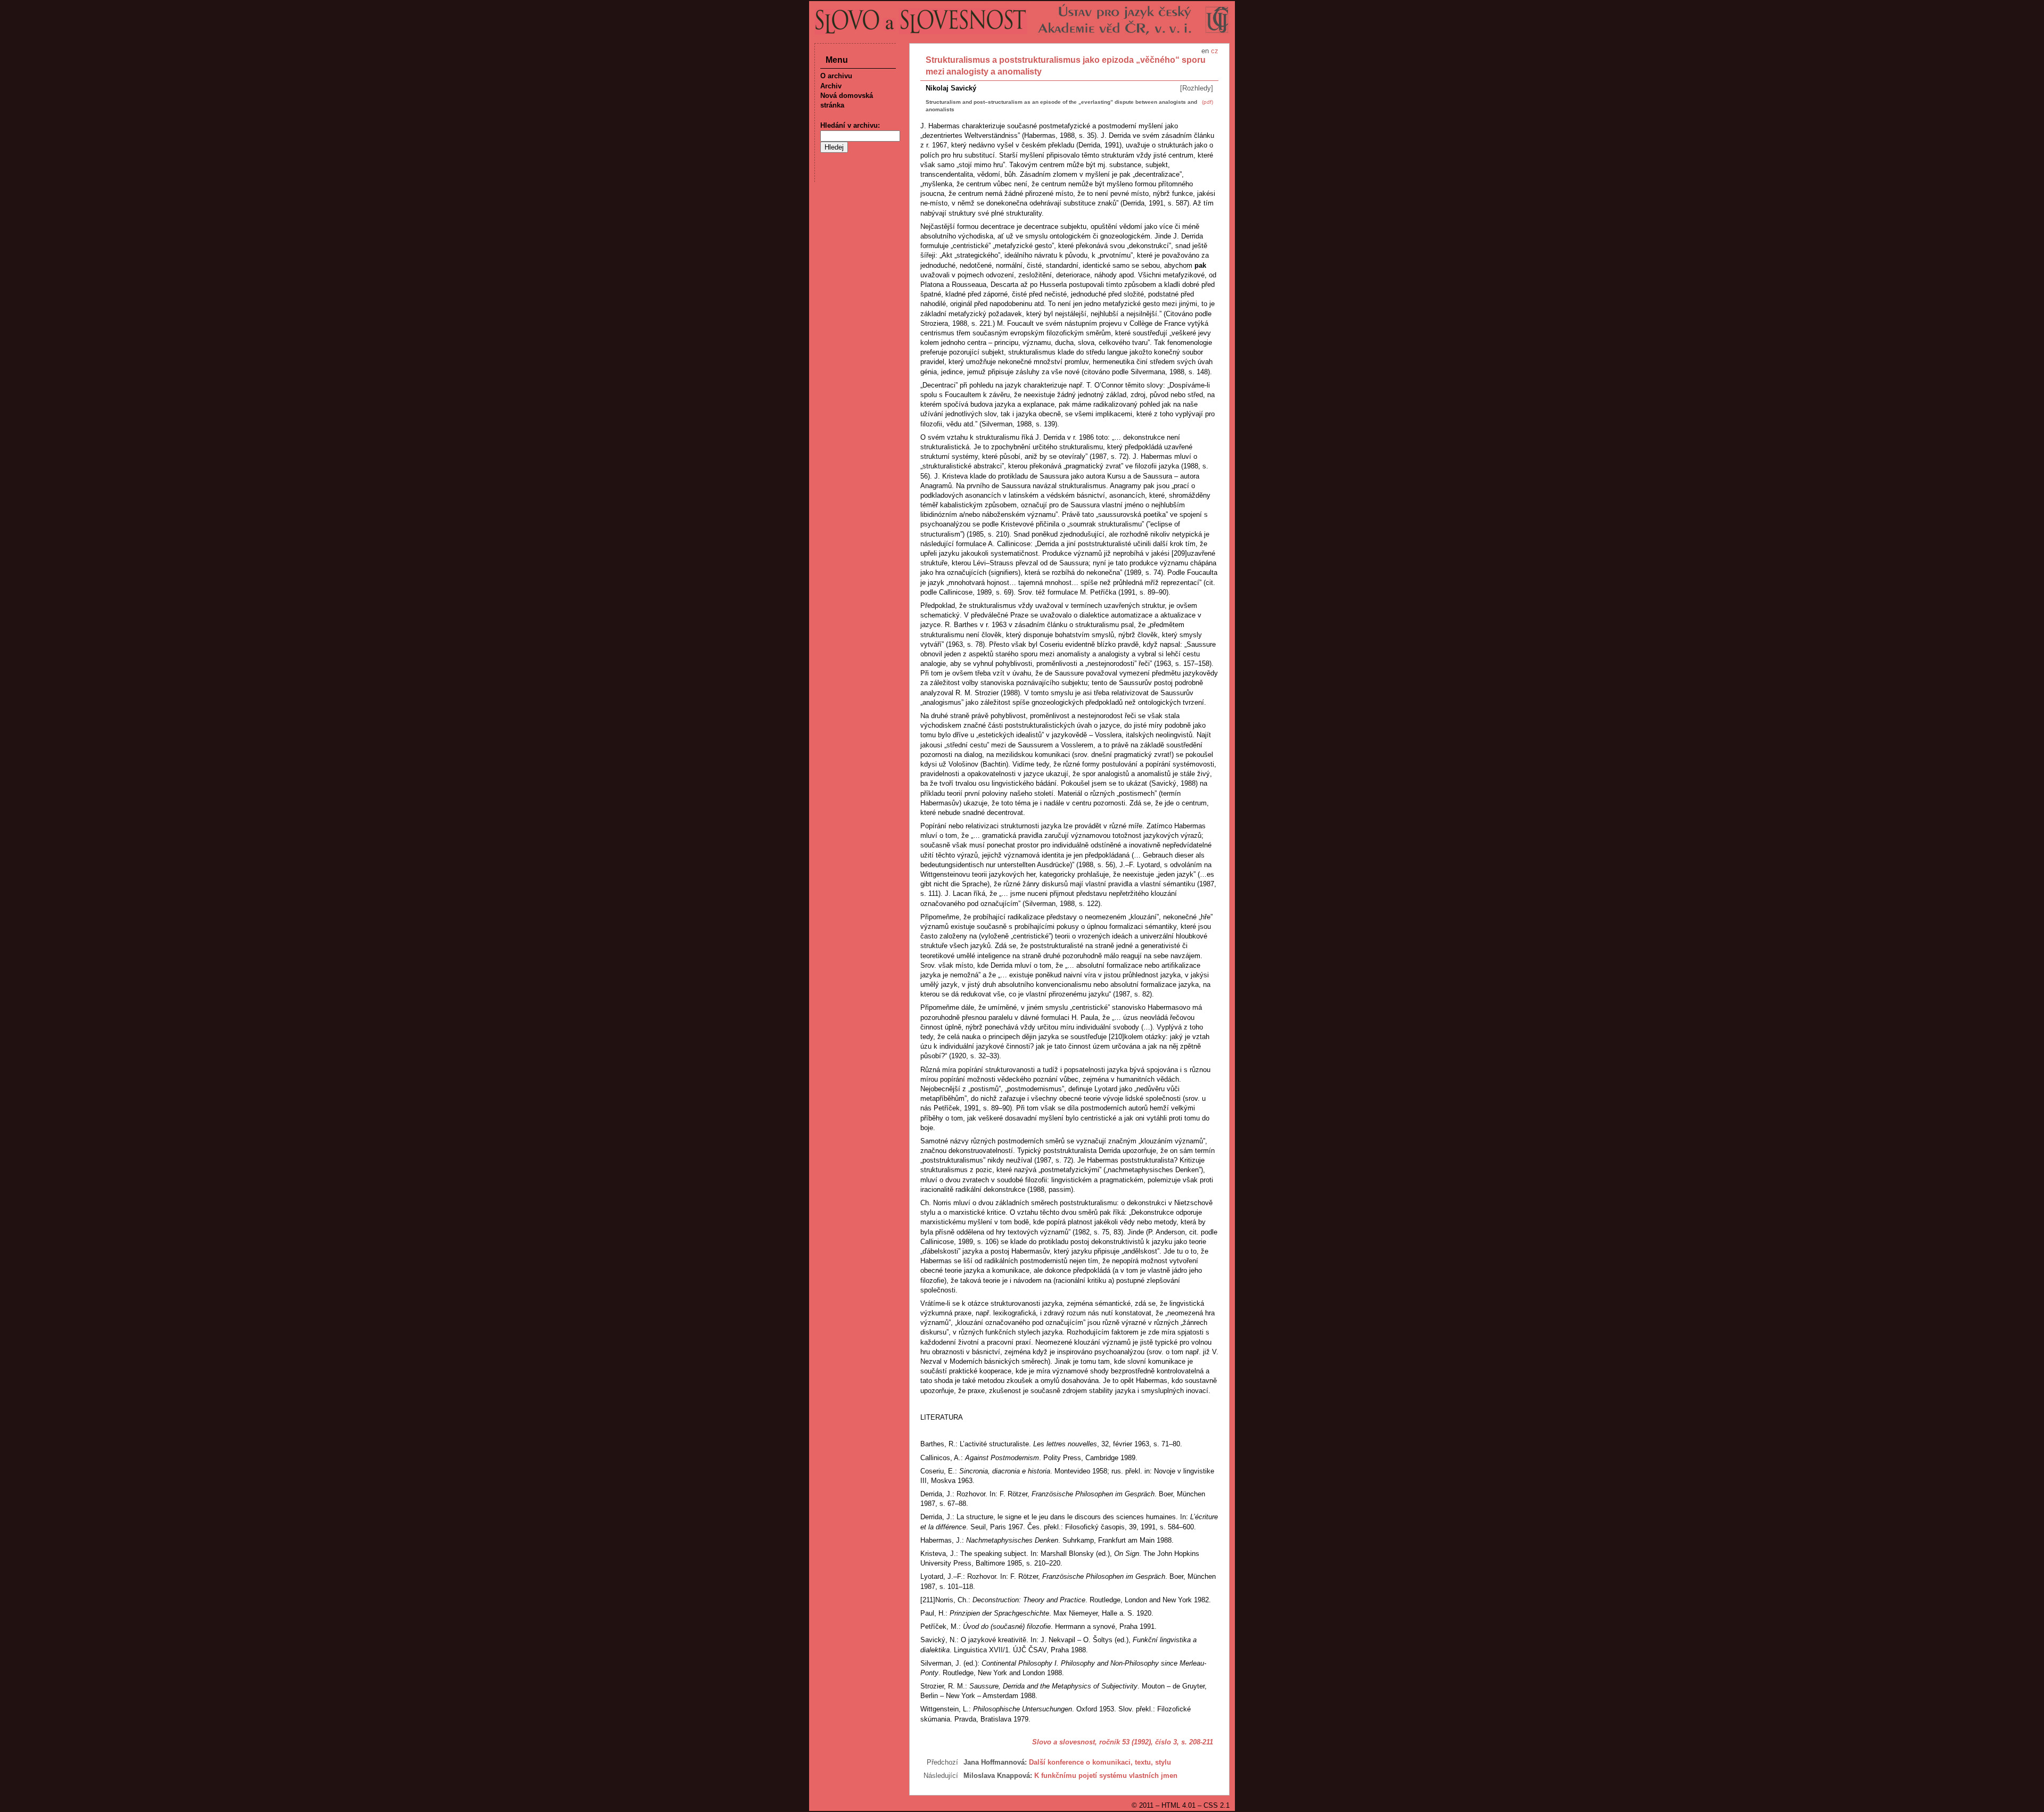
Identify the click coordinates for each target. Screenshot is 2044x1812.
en (1205, 51)
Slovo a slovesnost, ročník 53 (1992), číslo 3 (1105, 1742)
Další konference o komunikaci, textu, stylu (1100, 1762)
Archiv (831, 86)
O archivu (836, 76)
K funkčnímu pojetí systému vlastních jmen (1106, 1776)
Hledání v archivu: (850, 125)
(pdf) (1208, 102)
